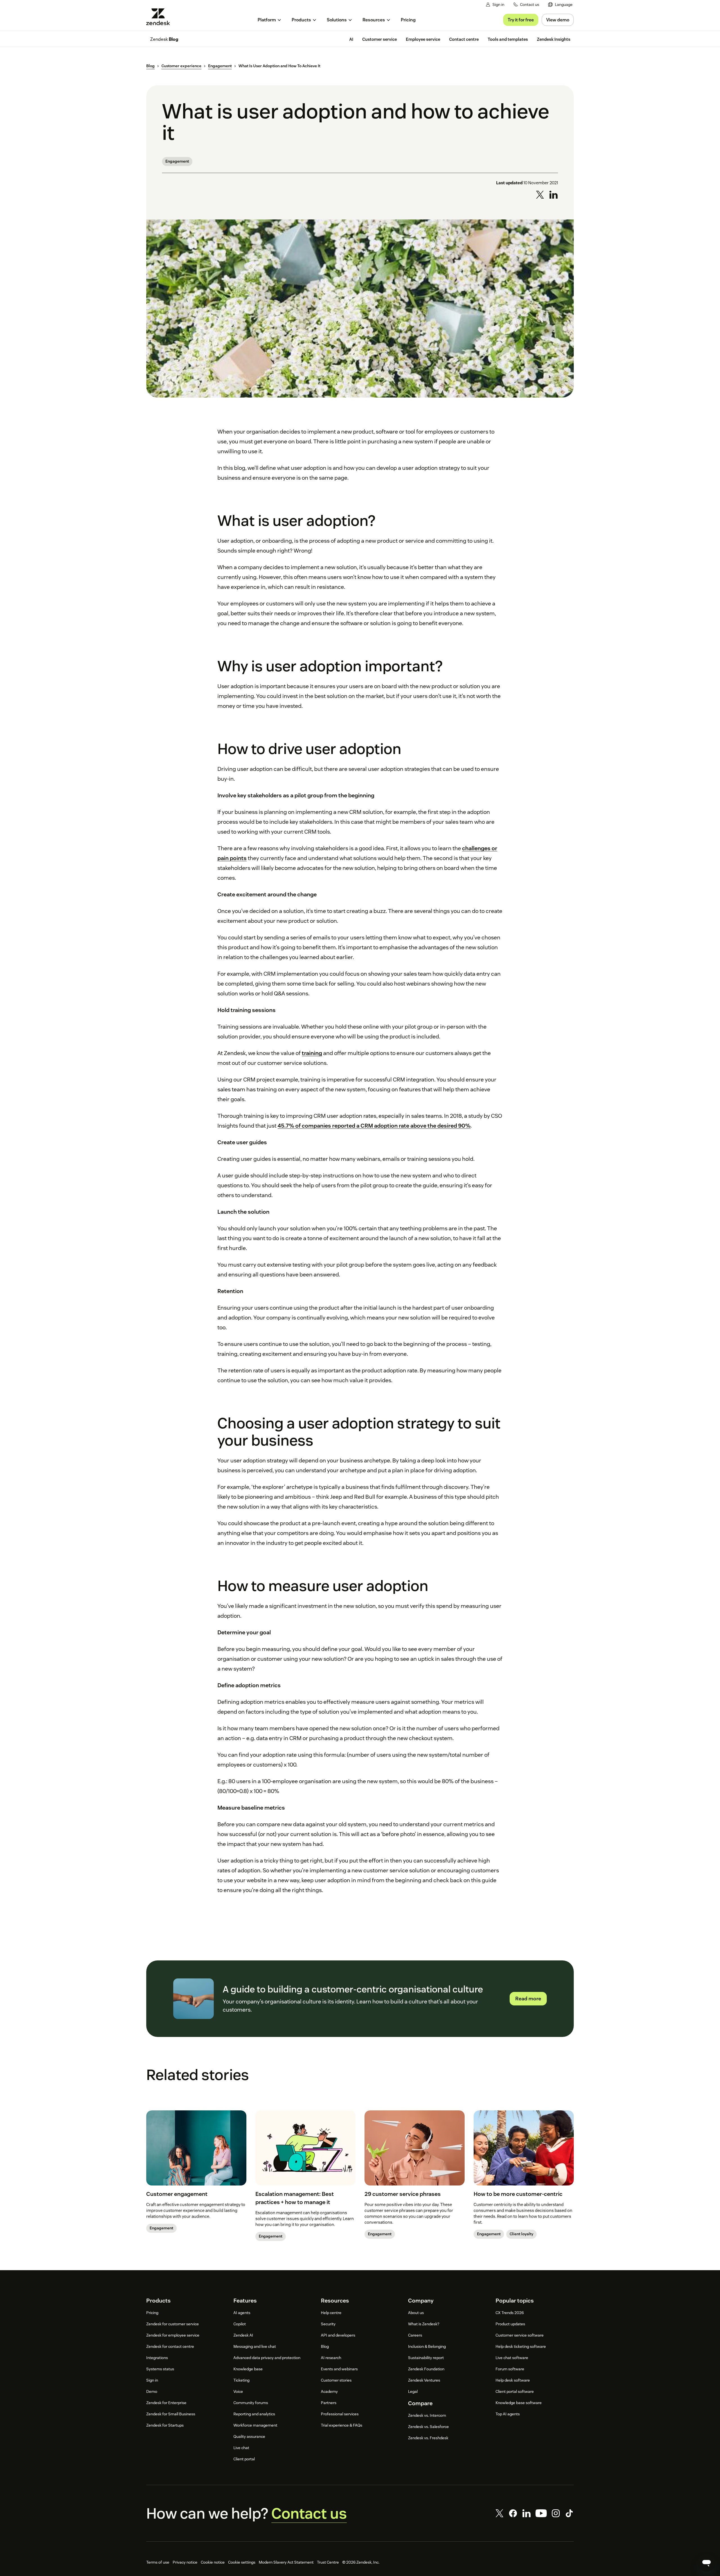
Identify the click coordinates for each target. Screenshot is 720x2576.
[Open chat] (706, 2562)
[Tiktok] (569, 2513)
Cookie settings (242, 2562)
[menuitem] (560, 5)
